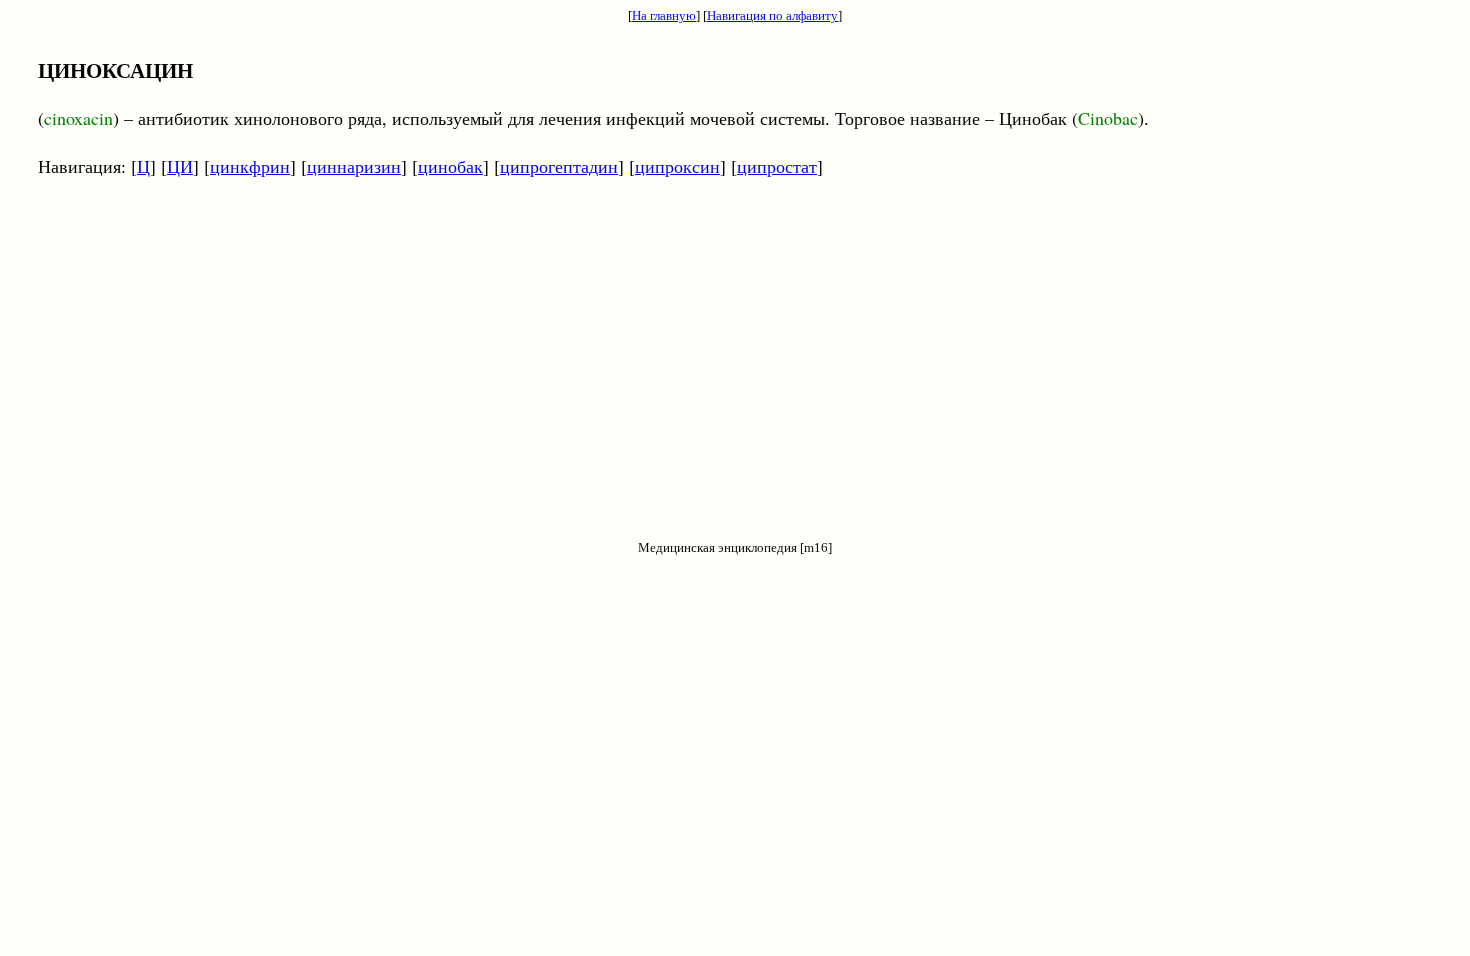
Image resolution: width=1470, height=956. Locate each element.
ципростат (777, 166)
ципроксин (677, 166)
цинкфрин (250, 166)
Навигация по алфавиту (772, 15)
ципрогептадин (559, 166)
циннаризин (354, 166)
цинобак (450, 166)
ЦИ (180, 166)
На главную (664, 15)
